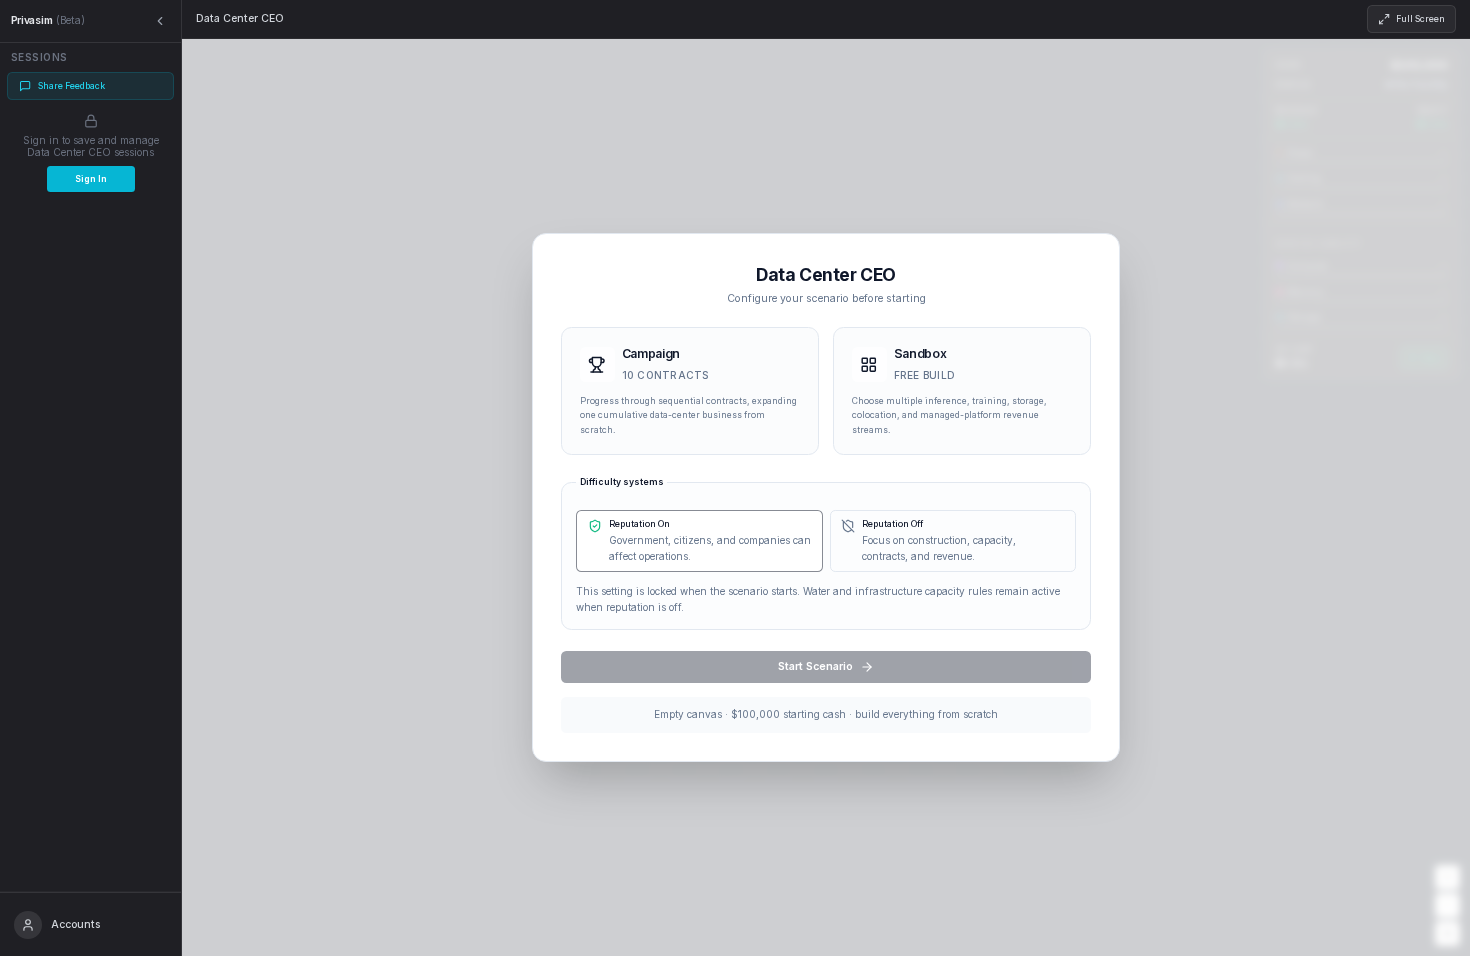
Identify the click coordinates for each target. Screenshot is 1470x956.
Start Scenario (815, 666)
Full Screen (1420, 19)
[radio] (690, 391)
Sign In (91, 179)
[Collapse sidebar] (160, 21)
